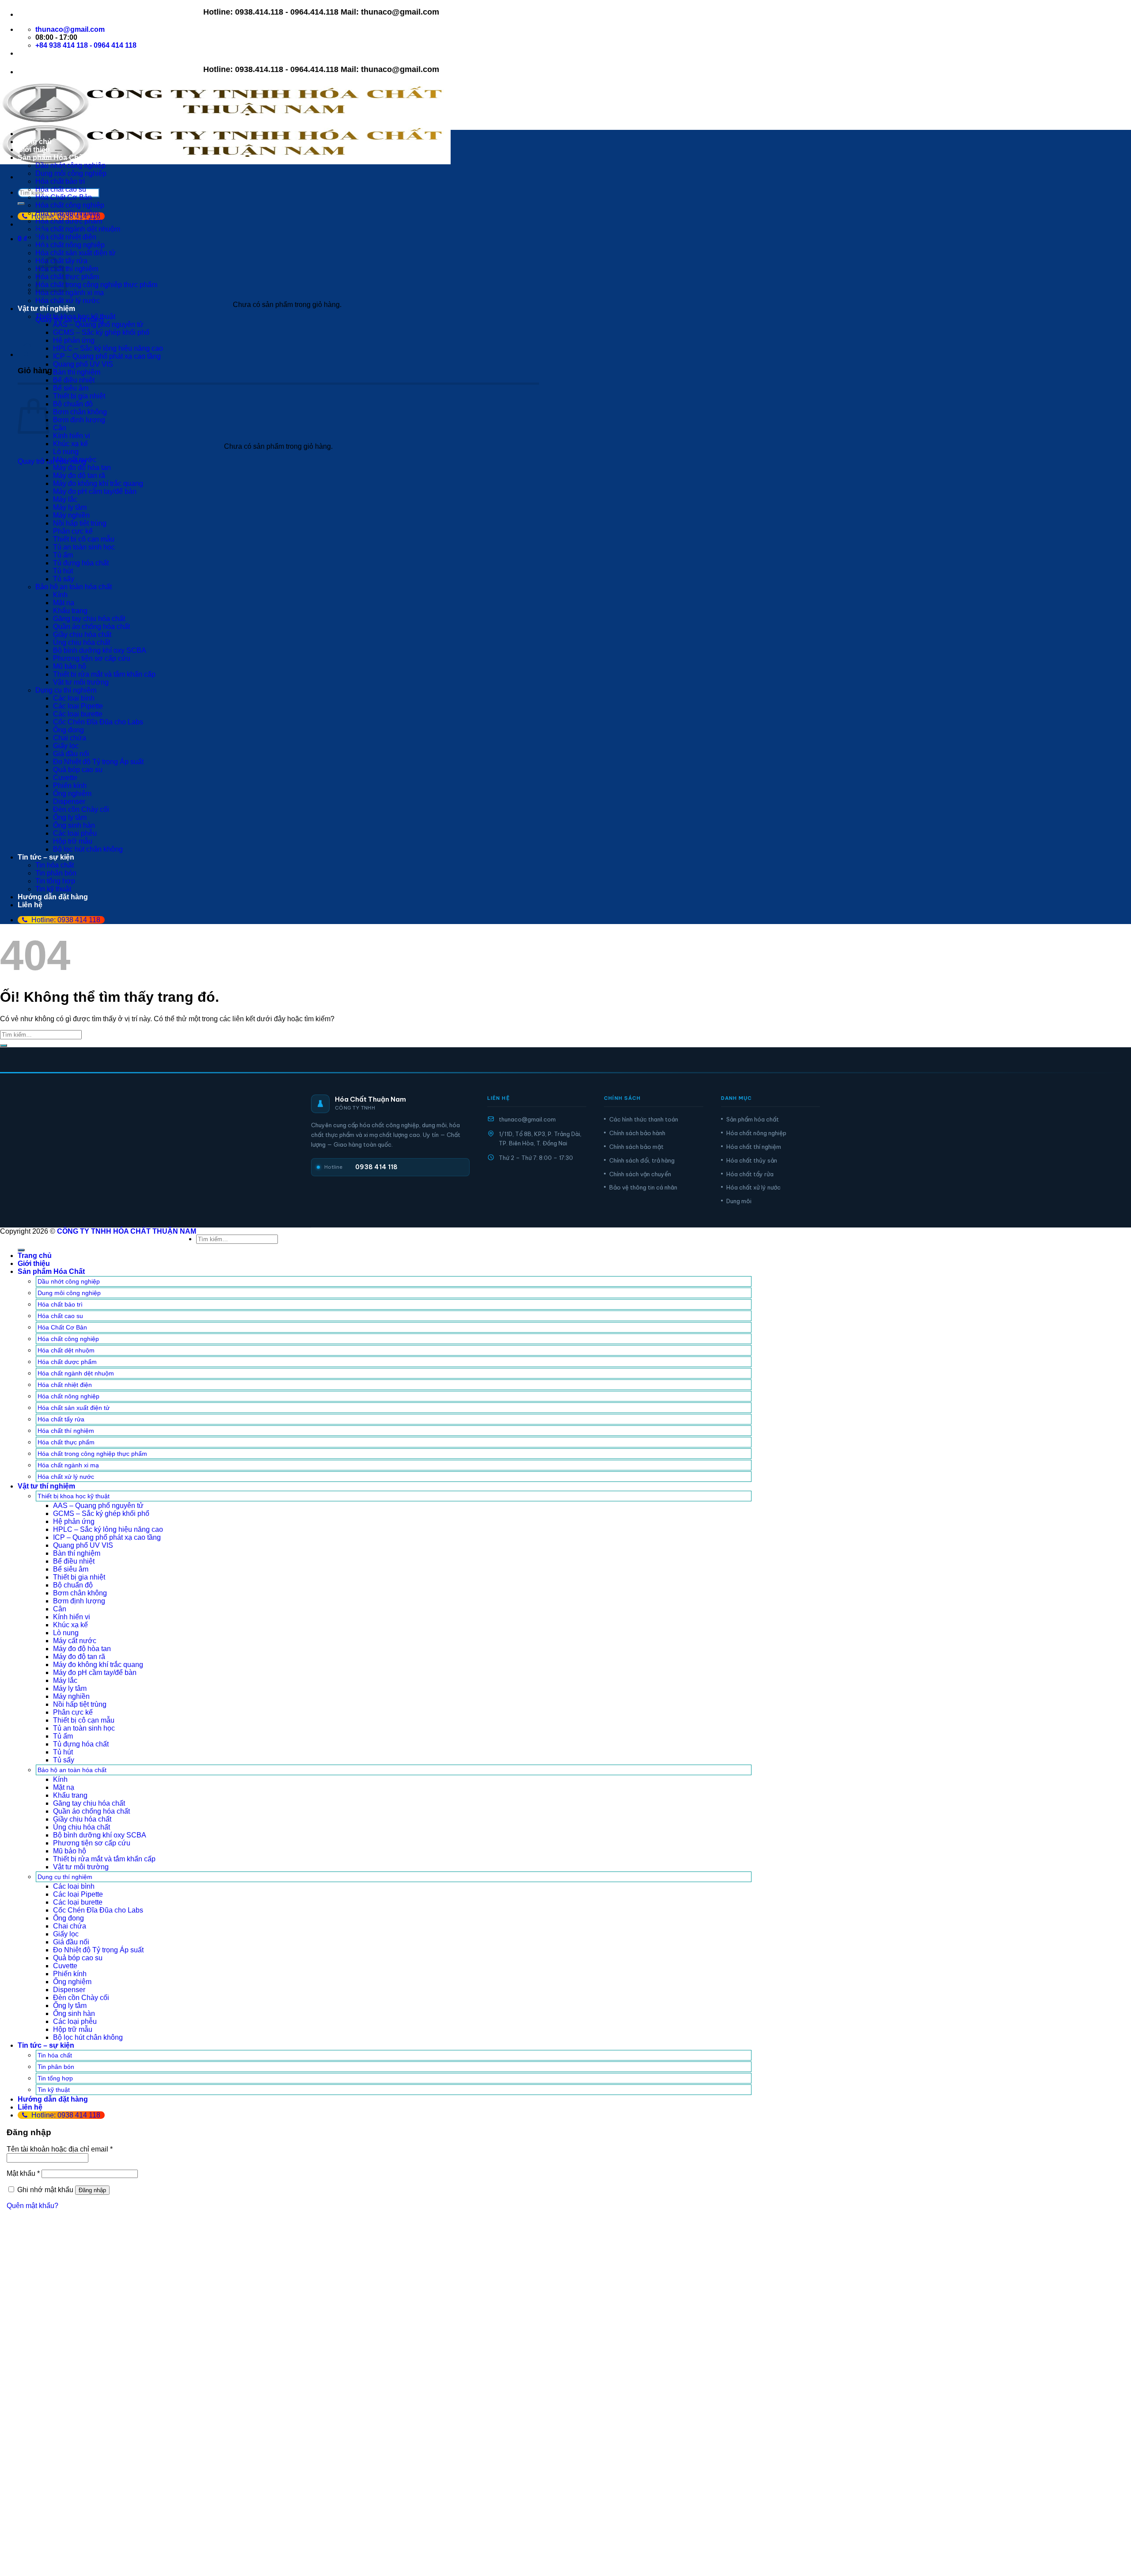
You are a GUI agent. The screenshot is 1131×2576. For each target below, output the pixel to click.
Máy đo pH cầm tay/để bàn (95, 491)
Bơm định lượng (79, 420)
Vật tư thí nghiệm (46, 309)
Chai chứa (70, 738)
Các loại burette (78, 714)
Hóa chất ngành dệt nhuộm (78, 229)
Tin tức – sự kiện (46, 857)
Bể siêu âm (71, 388)
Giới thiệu (34, 150)
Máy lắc (65, 499)
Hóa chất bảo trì (60, 181)
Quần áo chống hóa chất (91, 627)
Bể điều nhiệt (74, 380)
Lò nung (66, 452)
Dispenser (69, 801)
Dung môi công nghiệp (71, 173)
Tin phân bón (56, 873)
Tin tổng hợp (55, 881)
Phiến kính (70, 786)
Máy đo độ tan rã (79, 475)
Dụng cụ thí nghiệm (66, 690)
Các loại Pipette (78, 706)
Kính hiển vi (72, 436)
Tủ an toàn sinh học (84, 547)
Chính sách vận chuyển (640, 1174)
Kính (60, 595)
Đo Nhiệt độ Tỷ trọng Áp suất (98, 762)
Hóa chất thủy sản (752, 1160)
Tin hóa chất (55, 865)
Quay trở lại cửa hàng (52, 461)
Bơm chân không (80, 412)
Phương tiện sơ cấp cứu (92, 658)
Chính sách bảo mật (636, 1147)
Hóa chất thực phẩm (67, 277)
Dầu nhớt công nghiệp (70, 165)
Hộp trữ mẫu (73, 841)
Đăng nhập (92, 2190)
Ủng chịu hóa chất (82, 642)
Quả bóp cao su (78, 770)
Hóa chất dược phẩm (69, 221)
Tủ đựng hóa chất (81, 563)
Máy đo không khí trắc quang (98, 483)
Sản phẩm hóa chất (753, 1119)
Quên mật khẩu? (32, 2206)
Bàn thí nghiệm (77, 372)
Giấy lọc (66, 746)
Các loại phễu (75, 833)
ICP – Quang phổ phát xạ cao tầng (107, 356)
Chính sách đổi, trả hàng (642, 1160)
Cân (60, 428)
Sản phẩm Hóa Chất (51, 157)
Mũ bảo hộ (70, 666)
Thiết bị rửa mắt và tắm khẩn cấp (104, 674)
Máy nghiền (71, 515)
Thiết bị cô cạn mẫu (84, 539)
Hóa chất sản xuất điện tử (76, 253)
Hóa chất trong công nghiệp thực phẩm (96, 285)
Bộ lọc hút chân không (88, 849)
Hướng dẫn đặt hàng (53, 897)
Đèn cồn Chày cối (81, 809)
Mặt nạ (64, 603)
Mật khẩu (23, 2173)
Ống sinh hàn (74, 825)
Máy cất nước (75, 460)
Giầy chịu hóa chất (82, 635)
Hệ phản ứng (74, 340)
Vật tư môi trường (81, 682)
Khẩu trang (70, 611)
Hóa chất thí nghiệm (754, 1147)
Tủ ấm (63, 555)
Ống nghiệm (72, 794)
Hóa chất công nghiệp (70, 205)
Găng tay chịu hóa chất (89, 619)
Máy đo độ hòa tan (82, 468)
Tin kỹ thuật (53, 889)
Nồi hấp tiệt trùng (80, 523)
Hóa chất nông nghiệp (70, 245)
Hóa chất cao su (61, 189)
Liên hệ (30, 905)
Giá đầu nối (71, 754)
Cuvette (65, 778)
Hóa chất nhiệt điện (66, 237)
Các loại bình (74, 698)
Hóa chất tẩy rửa (750, 1174)
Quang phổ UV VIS (83, 364)
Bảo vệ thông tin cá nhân (643, 1187)
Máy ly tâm (70, 507)
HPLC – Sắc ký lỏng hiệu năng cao (108, 348)
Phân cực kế (73, 531)
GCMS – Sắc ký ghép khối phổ (101, 332)
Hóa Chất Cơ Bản (64, 197)
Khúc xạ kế (70, 444)
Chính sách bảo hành (637, 1133)
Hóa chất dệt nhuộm (67, 213)
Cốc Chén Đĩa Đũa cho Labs (98, 722)
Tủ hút (63, 571)
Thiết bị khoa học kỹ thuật (75, 316)
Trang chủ (35, 142)
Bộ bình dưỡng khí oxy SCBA (100, 650)
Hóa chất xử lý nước (68, 301)
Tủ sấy (64, 579)
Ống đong (68, 730)
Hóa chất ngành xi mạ (70, 293)
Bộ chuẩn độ (73, 404)
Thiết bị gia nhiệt (79, 396)
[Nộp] (21, 204)
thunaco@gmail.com (527, 1119)
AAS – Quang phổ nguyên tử (98, 324)
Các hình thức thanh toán (644, 1119)
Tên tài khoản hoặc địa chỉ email (60, 2149)
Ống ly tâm (70, 817)
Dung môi (739, 1201)
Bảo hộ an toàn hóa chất (74, 587)
